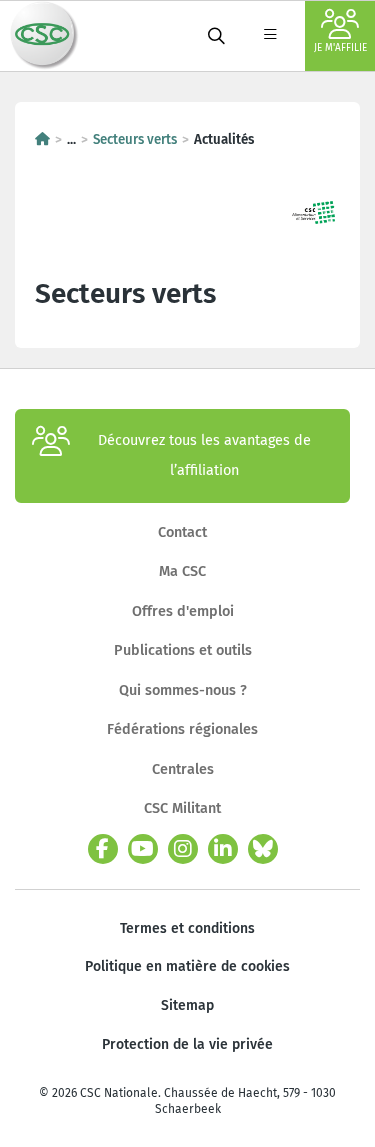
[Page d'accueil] (42, 140)
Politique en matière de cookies (187, 966)
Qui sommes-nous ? (183, 690)
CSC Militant (182, 808)
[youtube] (143, 849)
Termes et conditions (187, 928)
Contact (182, 532)
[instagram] (183, 849)
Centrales (183, 769)
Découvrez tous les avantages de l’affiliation (204, 455)
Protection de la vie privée (187, 1044)
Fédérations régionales (182, 729)
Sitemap (187, 1005)
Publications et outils (183, 650)
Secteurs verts (135, 140)
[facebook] (103, 849)
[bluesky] (263, 849)
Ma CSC (182, 571)
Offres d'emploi (183, 611)
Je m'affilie (340, 48)
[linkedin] (223, 849)
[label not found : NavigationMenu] (270, 36)
